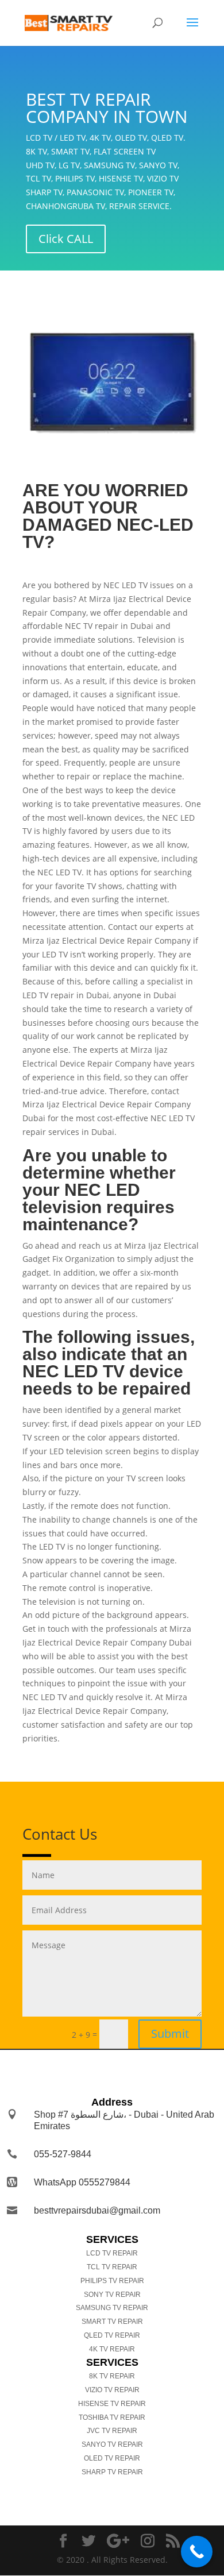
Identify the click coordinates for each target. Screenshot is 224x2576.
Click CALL (66, 239)
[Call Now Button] (197, 2552)
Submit (170, 2034)
